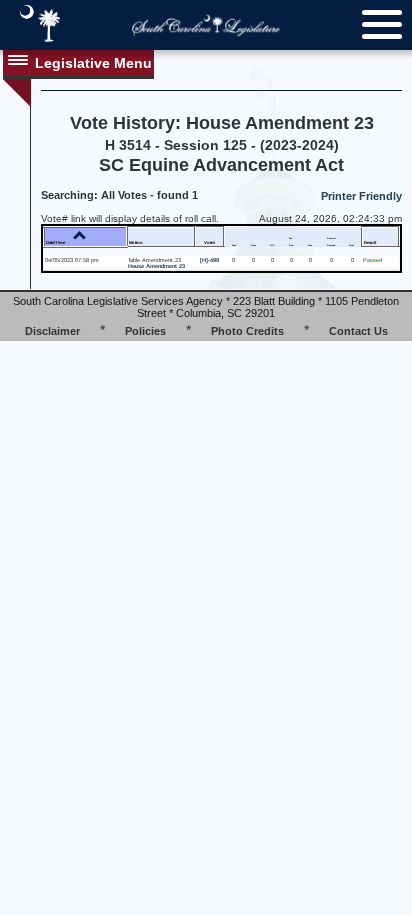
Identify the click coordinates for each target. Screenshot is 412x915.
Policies (145, 331)
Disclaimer (52, 331)
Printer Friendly (361, 196)
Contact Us (358, 331)
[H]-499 (209, 260)
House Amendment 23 (156, 266)
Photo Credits (247, 331)
